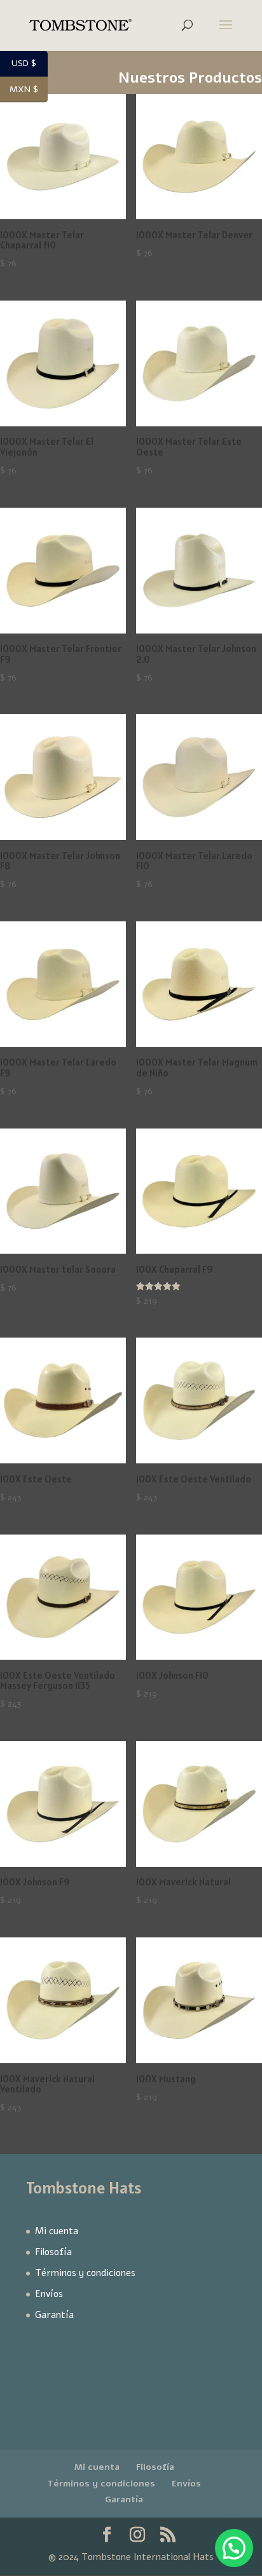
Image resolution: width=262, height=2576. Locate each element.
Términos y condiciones (85, 2273)
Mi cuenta (57, 2231)
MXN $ (29, 90)
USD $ (30, 64)
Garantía (54, 2315)
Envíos (49, 2294)
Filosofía (53, 2252)
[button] (234, 2548)
